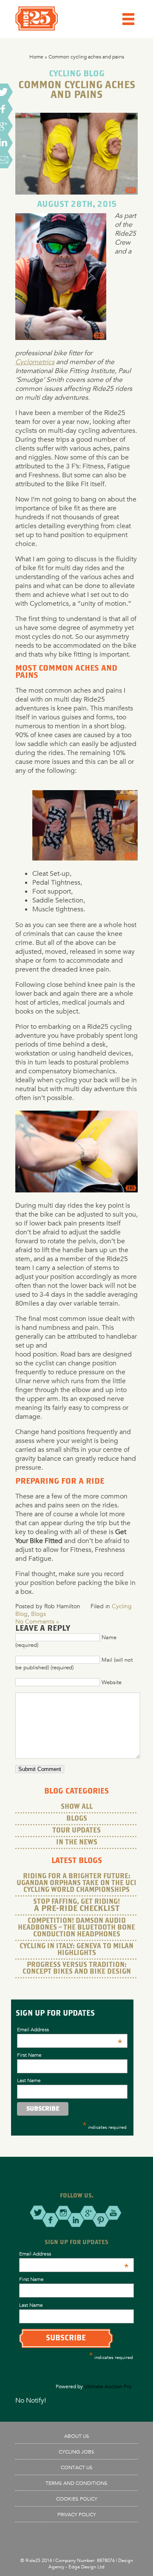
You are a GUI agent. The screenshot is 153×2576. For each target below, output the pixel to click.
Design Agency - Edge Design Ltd (91, 2563)
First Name (29, 2055)
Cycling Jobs (76, 2451)
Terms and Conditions (76, 2483)
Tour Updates (76, 1831)
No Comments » (37, 1621)
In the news (77, 1842)
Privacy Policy (77, 2514)
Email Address (69, 2029)
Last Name (29, 2080)
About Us (77, 2436)
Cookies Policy (77, 2498)
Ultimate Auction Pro (108, 2386)
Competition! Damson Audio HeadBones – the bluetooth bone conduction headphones (76, 1928)
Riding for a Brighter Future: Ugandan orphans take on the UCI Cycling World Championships (76, 1883)
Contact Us (77, 2467)
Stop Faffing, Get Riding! (76, 1905)
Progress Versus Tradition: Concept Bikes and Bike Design (77, 1968)
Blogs (38, 1614)
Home (36, 56)
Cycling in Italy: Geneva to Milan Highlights (76, 1950)
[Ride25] (37, 28)
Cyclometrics (35, 362)
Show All (77, 1807)
